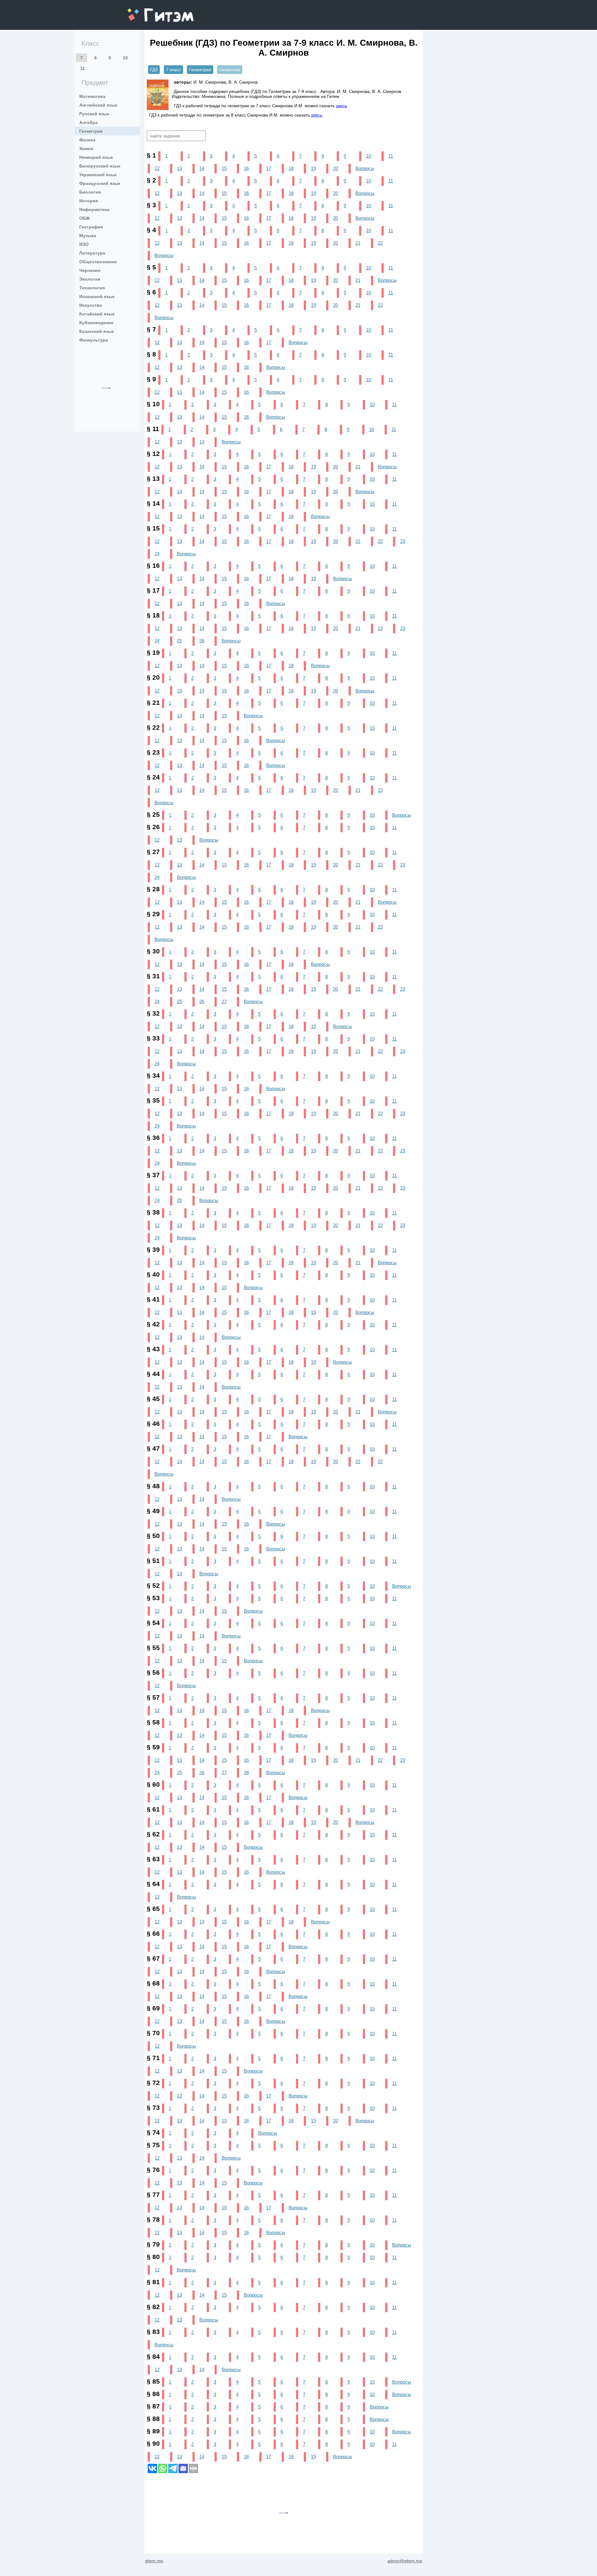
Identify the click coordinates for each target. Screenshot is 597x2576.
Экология (90, 279)
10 (125, 58)
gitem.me (144, 11)
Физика (87, 140)
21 (358, 243)
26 (202, 641)
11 (83, 68)
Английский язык (98, 105)
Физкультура (94, 340)
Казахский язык (97, 331)
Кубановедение (96, 323)
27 (224, 1001)
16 (246, 168)
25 (179, 641)
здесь (341, 106)
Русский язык (94, 114)
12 (157, 168)
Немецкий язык (96, 157)
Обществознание (98, 262)
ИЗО (84, 244)
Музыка (88, 236)
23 (403, 541)
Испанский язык (97, 296)
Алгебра (88, 122)
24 (157, 554)
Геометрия (91, 131)
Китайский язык (97, 314)
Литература (92, 253)
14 (202, 168)
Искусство (91, 305)
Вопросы (365, 168)
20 (336, 168)
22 (380, 243)
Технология (92, 288)
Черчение (90, 270)
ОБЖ (85, 218)
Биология (90, 192)
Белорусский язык (100, 166)
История (89, 201)
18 (291, 168)
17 (269, 168)
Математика (92, 96)
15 (224, 168)
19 (313, 168)
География (91, 227)
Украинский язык (98, 175)
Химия (86, 149)
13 (179, 168)
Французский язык (100, 183)
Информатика (94, 209)
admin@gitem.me (405, 2561)
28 (246, 1772)
